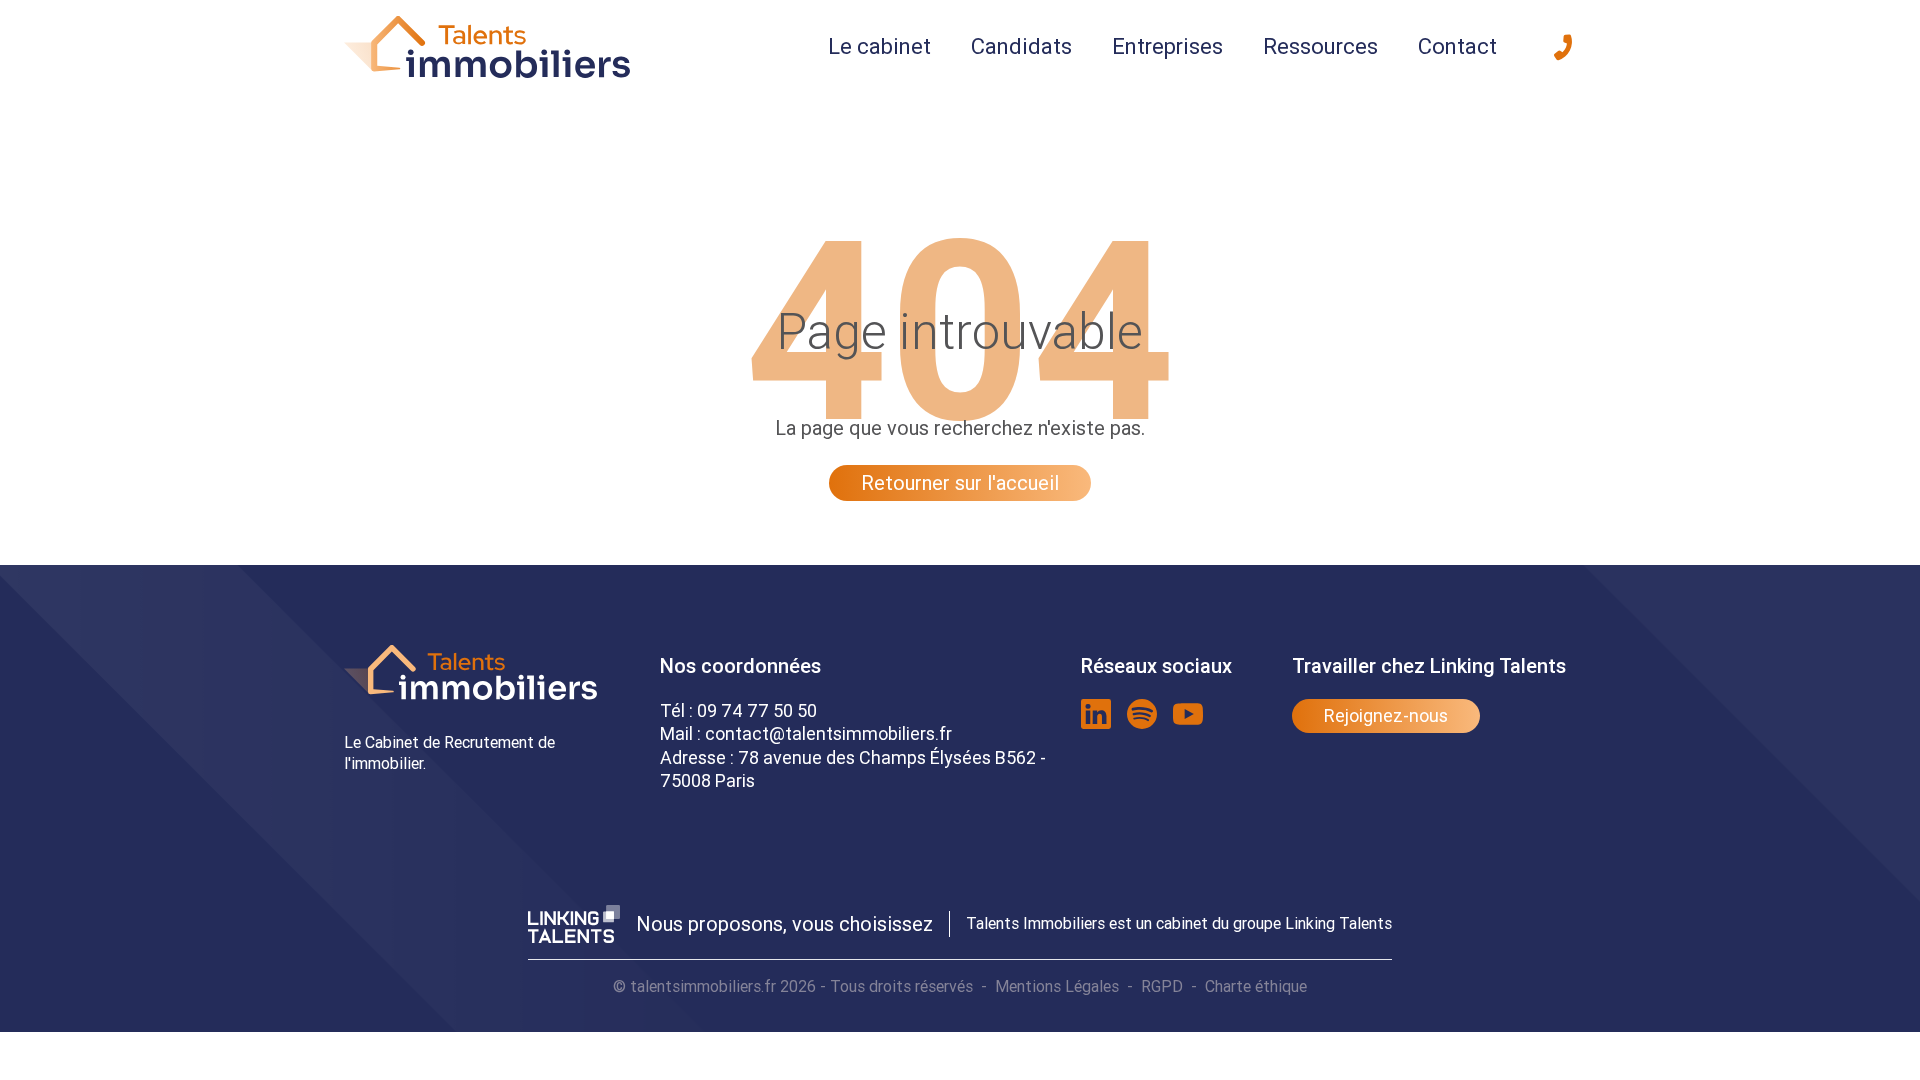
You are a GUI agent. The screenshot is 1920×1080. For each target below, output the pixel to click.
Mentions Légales (1057, 986)
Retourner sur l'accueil (960, 482)
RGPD (1162, 986)
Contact (1457, 46)
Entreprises (1167, 46)
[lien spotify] (1142, 714)
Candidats (1021, 46)
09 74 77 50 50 (757, 710)
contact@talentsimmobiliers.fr (828, 733)
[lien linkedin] (1096, 714)
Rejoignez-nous (1386, 715)
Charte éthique (1256, 986)
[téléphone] (1563, 47)
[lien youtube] (1188, 714)
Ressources (1320, 46)
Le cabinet (879, 46)
